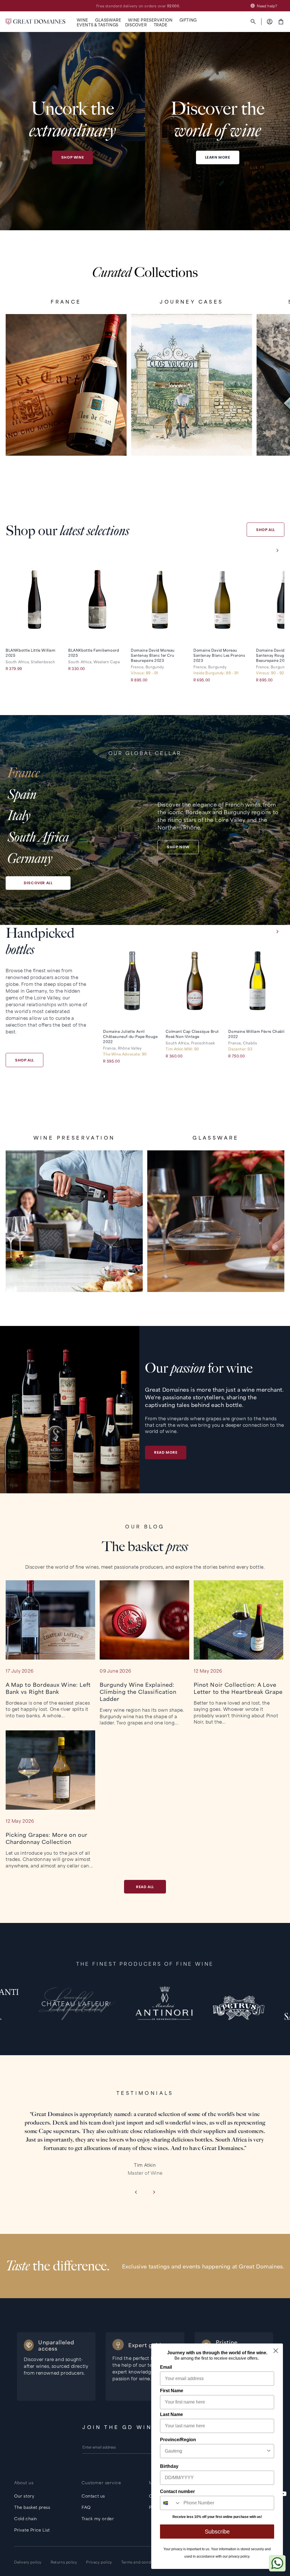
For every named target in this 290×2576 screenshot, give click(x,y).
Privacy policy (99, 2562)
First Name (172, 2391)
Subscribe (217, 2532)
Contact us (93, 2496)
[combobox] (215, 2451)
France (24, 773)
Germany (30, 859)
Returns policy (64, 2562)
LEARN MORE (218, 157)
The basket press (32, 2507)
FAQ (86, 2507)
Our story (24, 2496)
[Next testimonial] (154, 2193)
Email (166, 2367)
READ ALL (145, 1887)
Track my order (98, 2518)
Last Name (171, 2414)
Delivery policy (28, 2562)
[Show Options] (269, 2451)
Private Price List (32, 2530)
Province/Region (178, 2440)
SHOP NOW (178, 847)
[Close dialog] (276, 2351)
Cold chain (26, 2518)
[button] (83, 20)
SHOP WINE (72, 157)
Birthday (169, 2466)
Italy (19, 816)
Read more (166, 1452)
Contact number (177, 2491)
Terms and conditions (141, 2562)
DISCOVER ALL (38, 883)
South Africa (38, 837)
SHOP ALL (266, 530)
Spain (22, 795)
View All (66, 437)
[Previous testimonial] (136, 2193)
